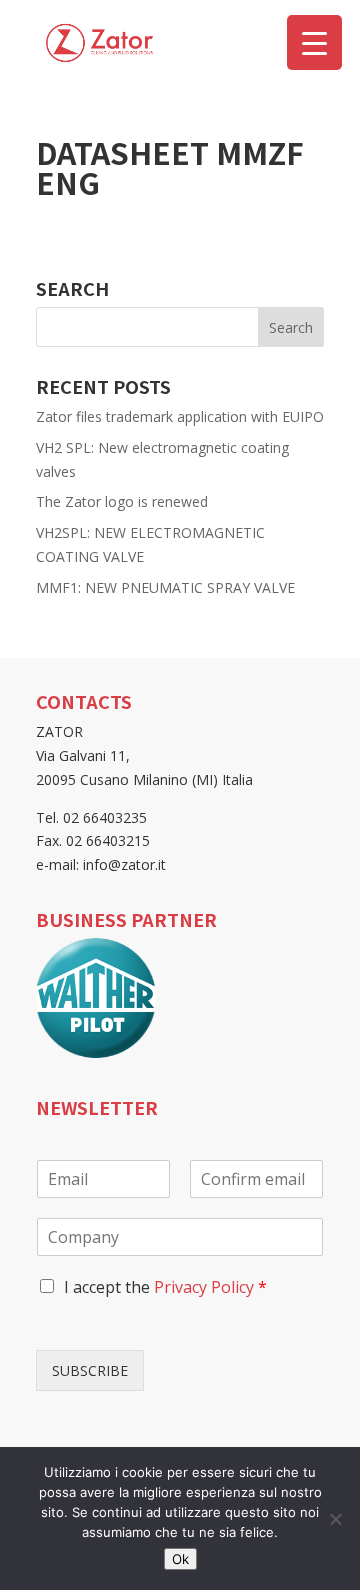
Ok (180, 1559)
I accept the (165, 1287)
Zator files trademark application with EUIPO (180, 416)
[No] (335, 1519)
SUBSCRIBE (90, 1370)
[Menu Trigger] (314, 42)
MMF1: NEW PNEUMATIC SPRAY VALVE (165, 587)
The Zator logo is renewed (122, 501)
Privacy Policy (204, 1287)
